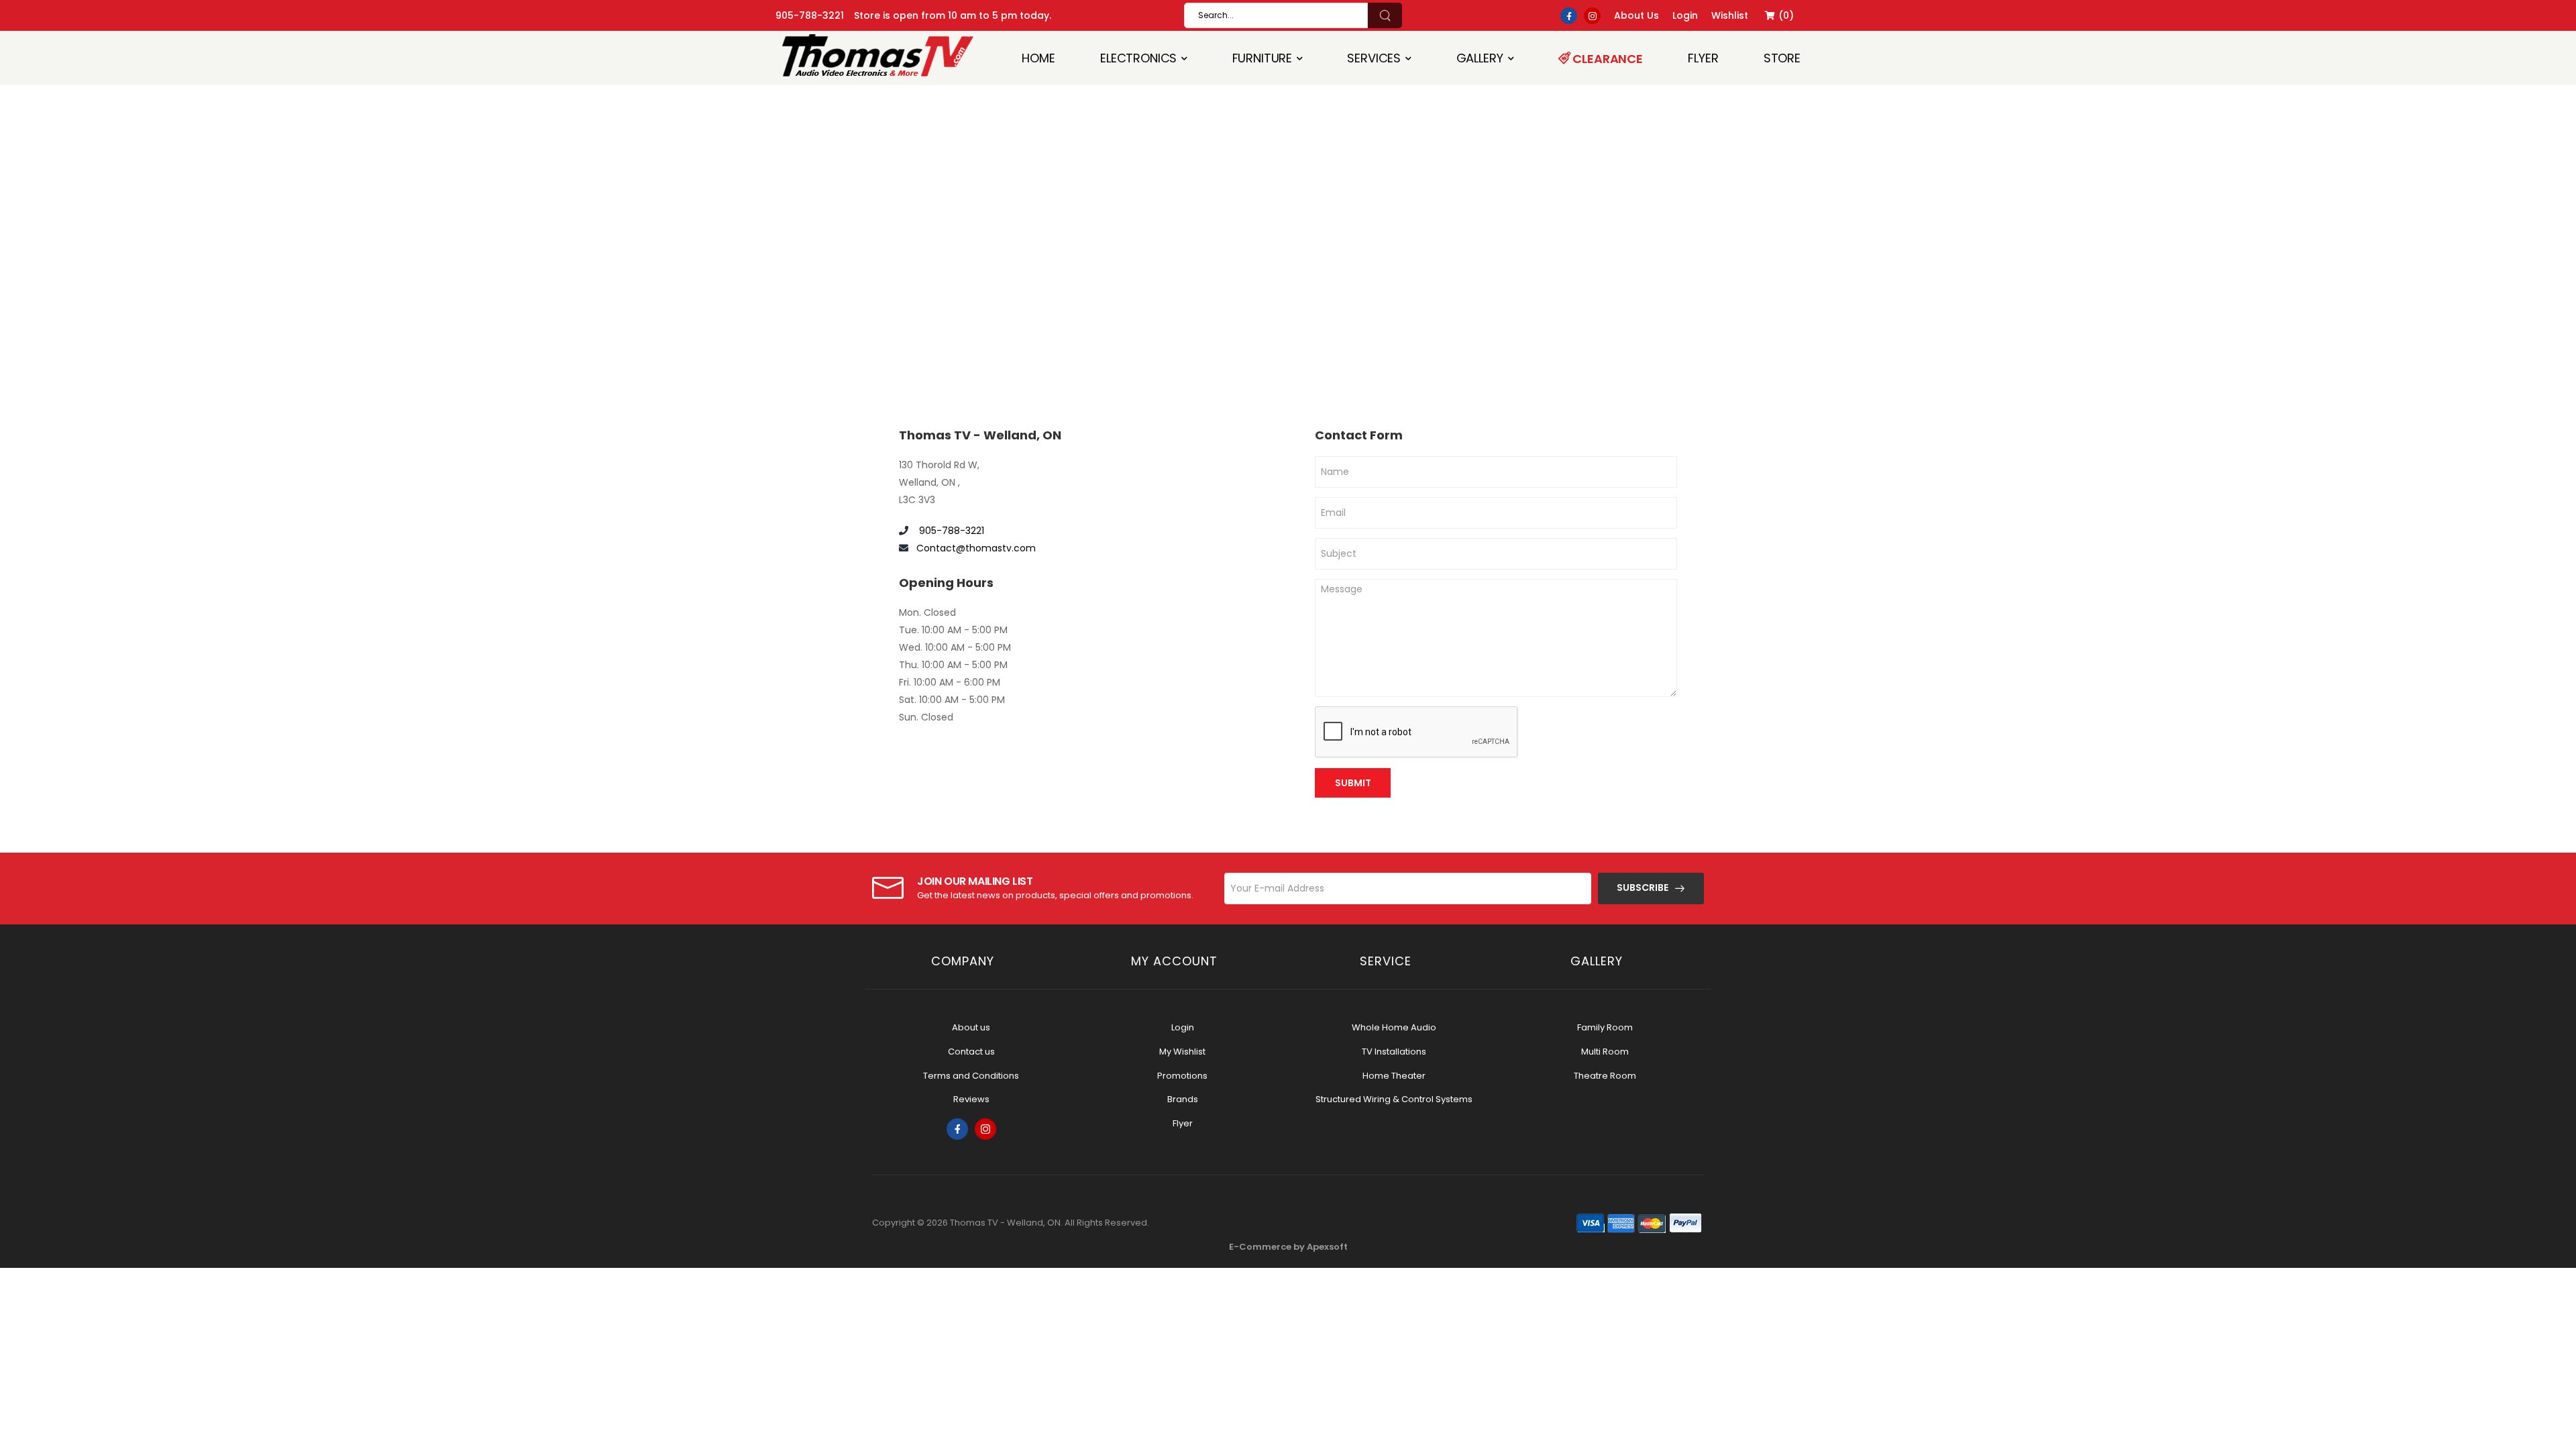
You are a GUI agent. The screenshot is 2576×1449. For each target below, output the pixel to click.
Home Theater (1394, 1076)
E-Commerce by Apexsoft (1288, 1247)
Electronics (1138, 58)
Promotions (1182, 1076)
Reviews (971, 1099)
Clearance (1607, 59)
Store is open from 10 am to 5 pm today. (953, 15)
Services (1374, 58)
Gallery (1480, 58)
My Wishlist (1182, 1052)
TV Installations (1394, 1052)
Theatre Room (1605, 1076)
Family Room (1605, 1027)
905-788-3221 (810, 15)
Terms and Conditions (971, 1076)
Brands (1183, 1099)
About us (971, 1027)
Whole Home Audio (1394, 1027)
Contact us (971, 1052)
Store (1782, 58)
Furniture (1263, 58)
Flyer (1703, 58)
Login (1183, 1027)
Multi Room (1605, 1052)
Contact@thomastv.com (976, 548)
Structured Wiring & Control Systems (1394, 1099)
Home (1038, 58)
